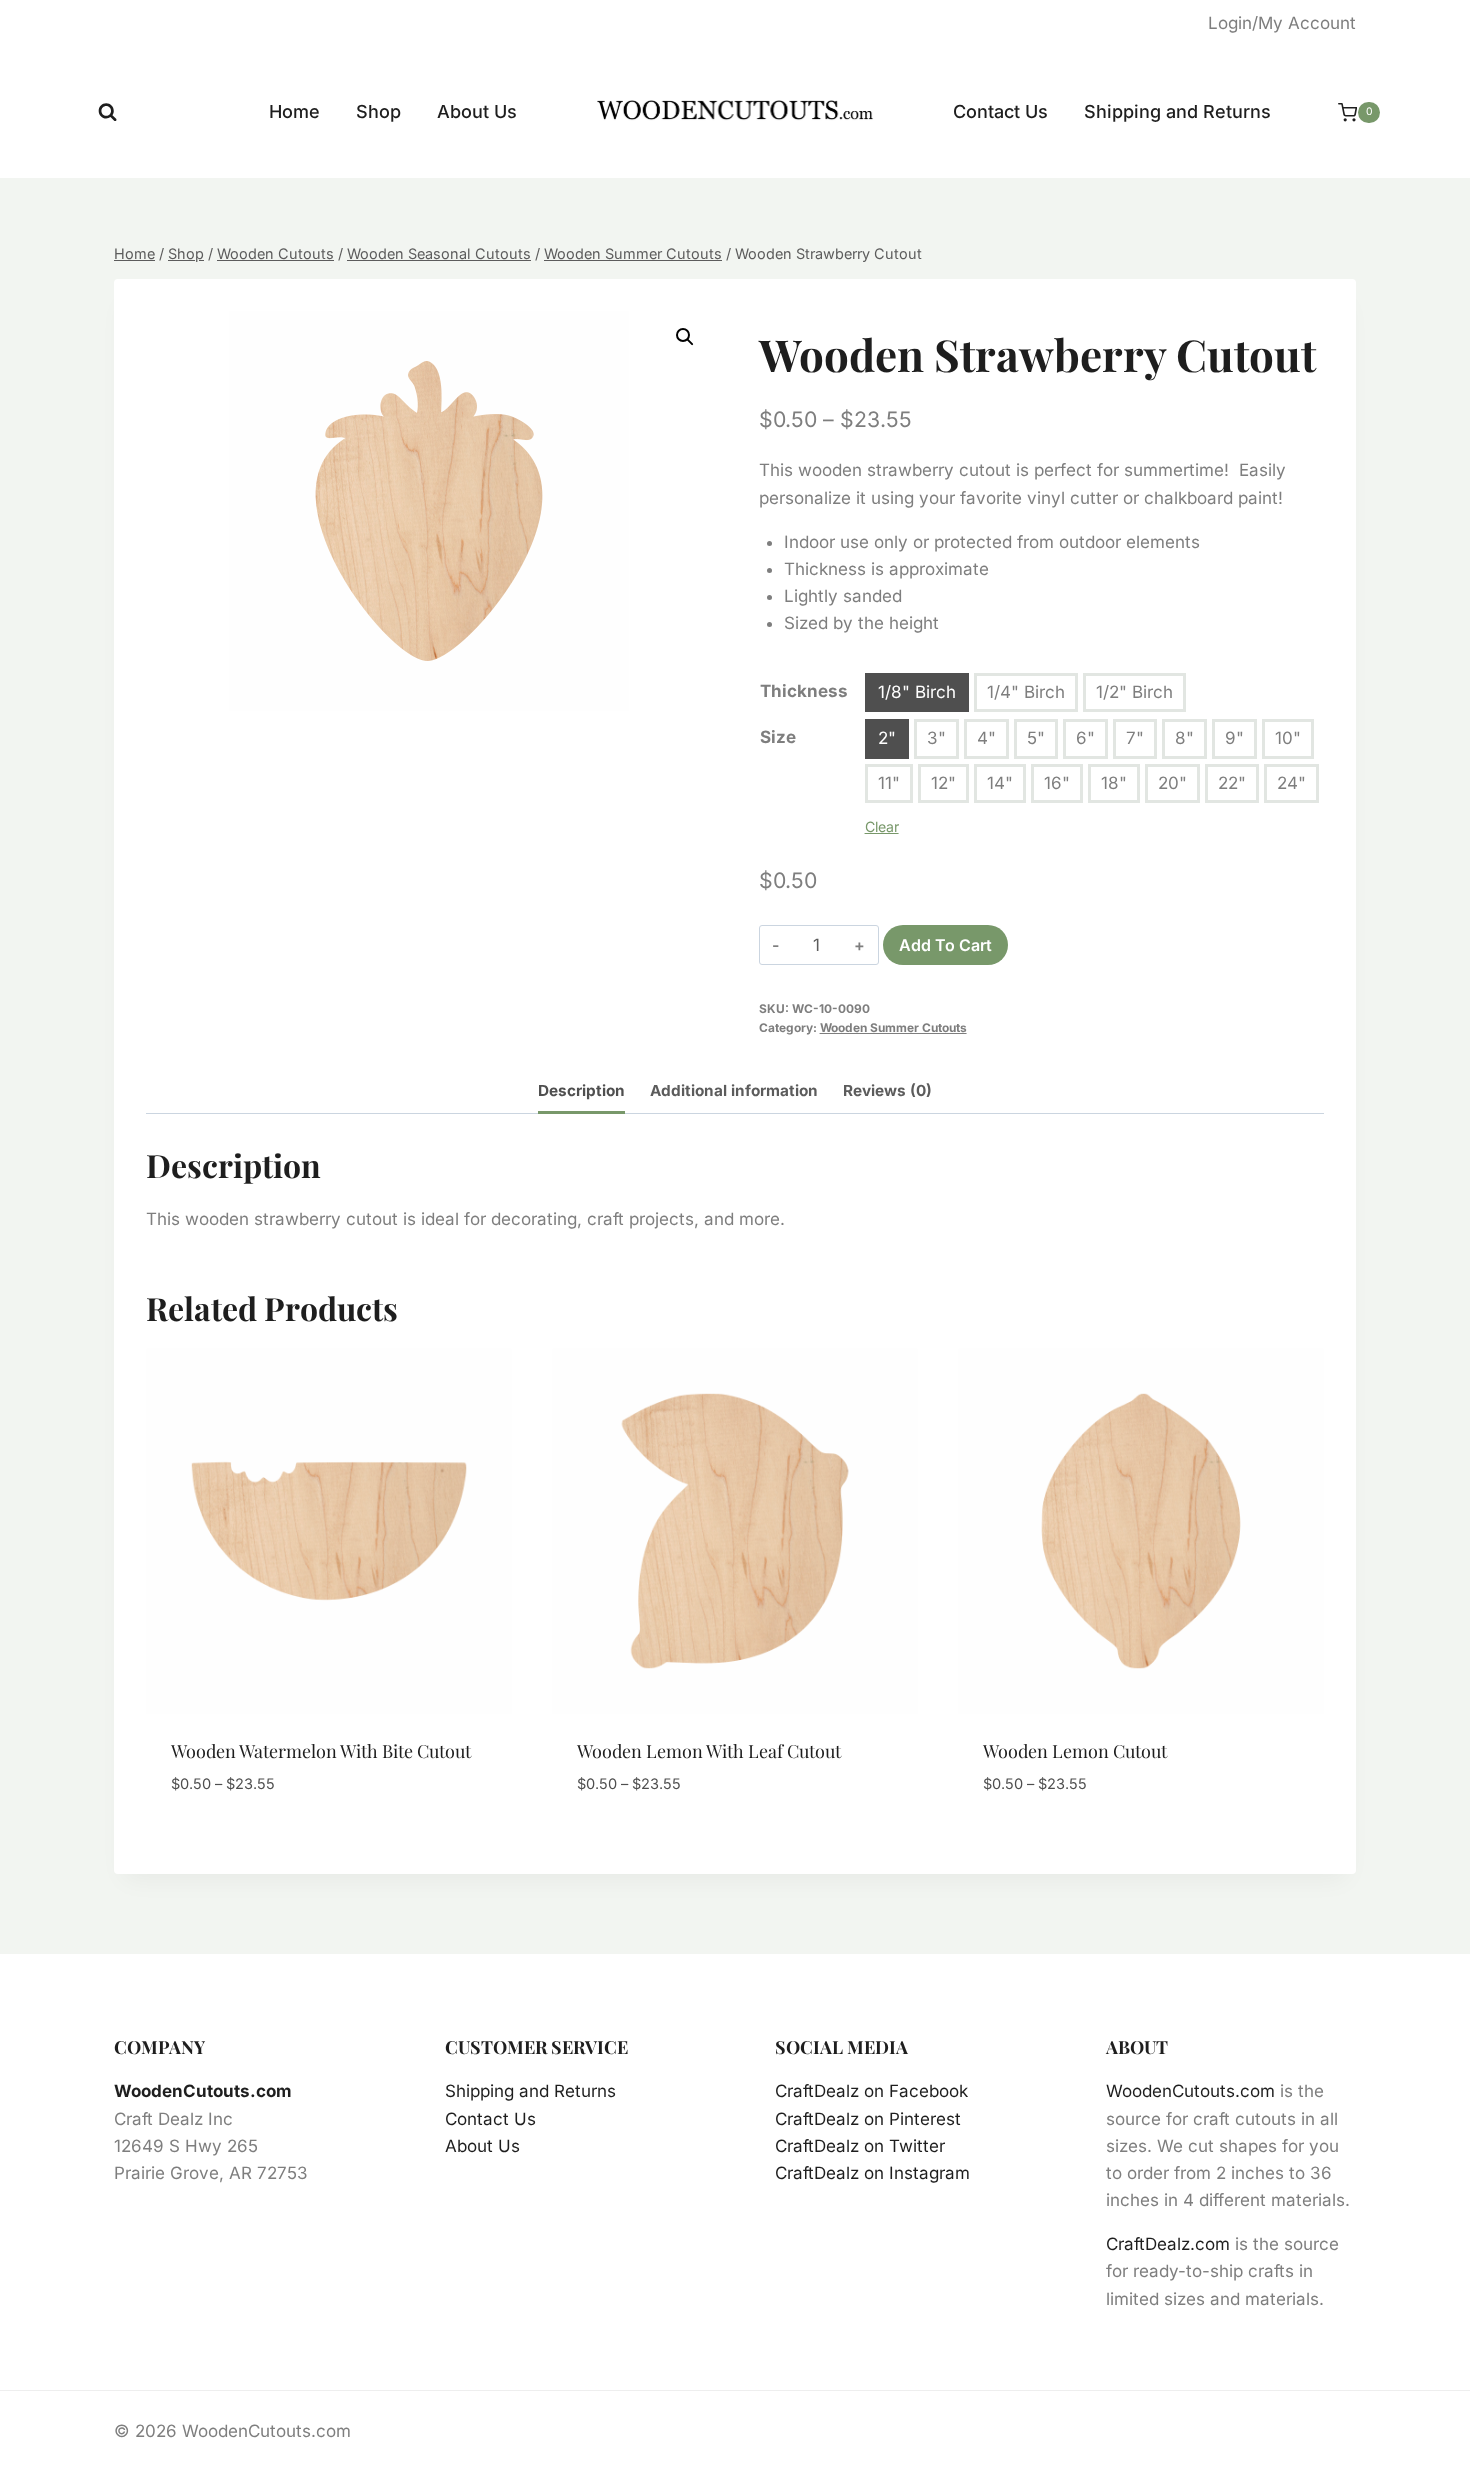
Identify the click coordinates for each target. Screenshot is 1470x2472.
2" (887, 738)
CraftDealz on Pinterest (868, 2119)
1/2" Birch (1134, 692)
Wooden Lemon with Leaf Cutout (709, 1751)
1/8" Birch (917, 692)
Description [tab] (581, 1090)
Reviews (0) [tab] (887, 1090)
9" (1234, 738)
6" (1085, 738)
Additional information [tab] (734, 1090)
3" (936, 738)
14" (1000, 783)
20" (1172, 783)
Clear (882, 826)
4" (986, 738)
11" (889, 783)
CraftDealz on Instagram (872, 2173)
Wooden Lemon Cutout (1075, 1751)
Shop (378, 111)
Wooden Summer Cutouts (893, 1027)
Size (778, 737)
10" (1288, 738)
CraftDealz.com (1168, 2244)
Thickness (804, 691)
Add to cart (945, 945)
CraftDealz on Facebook (871, 2091)
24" (1291, 783)
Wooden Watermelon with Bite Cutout (321, 1751)
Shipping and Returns (1177, 111)
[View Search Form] (107, 112)
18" (1114, 783)
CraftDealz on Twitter (860, 2146)
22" (1232, 783)
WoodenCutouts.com (203, 2091)
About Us (477, 111)
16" (1057, 783)
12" (943, 783)
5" (1036, 738)
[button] (685, 337)
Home (294, 111)
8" (1184, 738)
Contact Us (1000, 111)
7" (1135, 738)
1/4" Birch (1026, 692)
